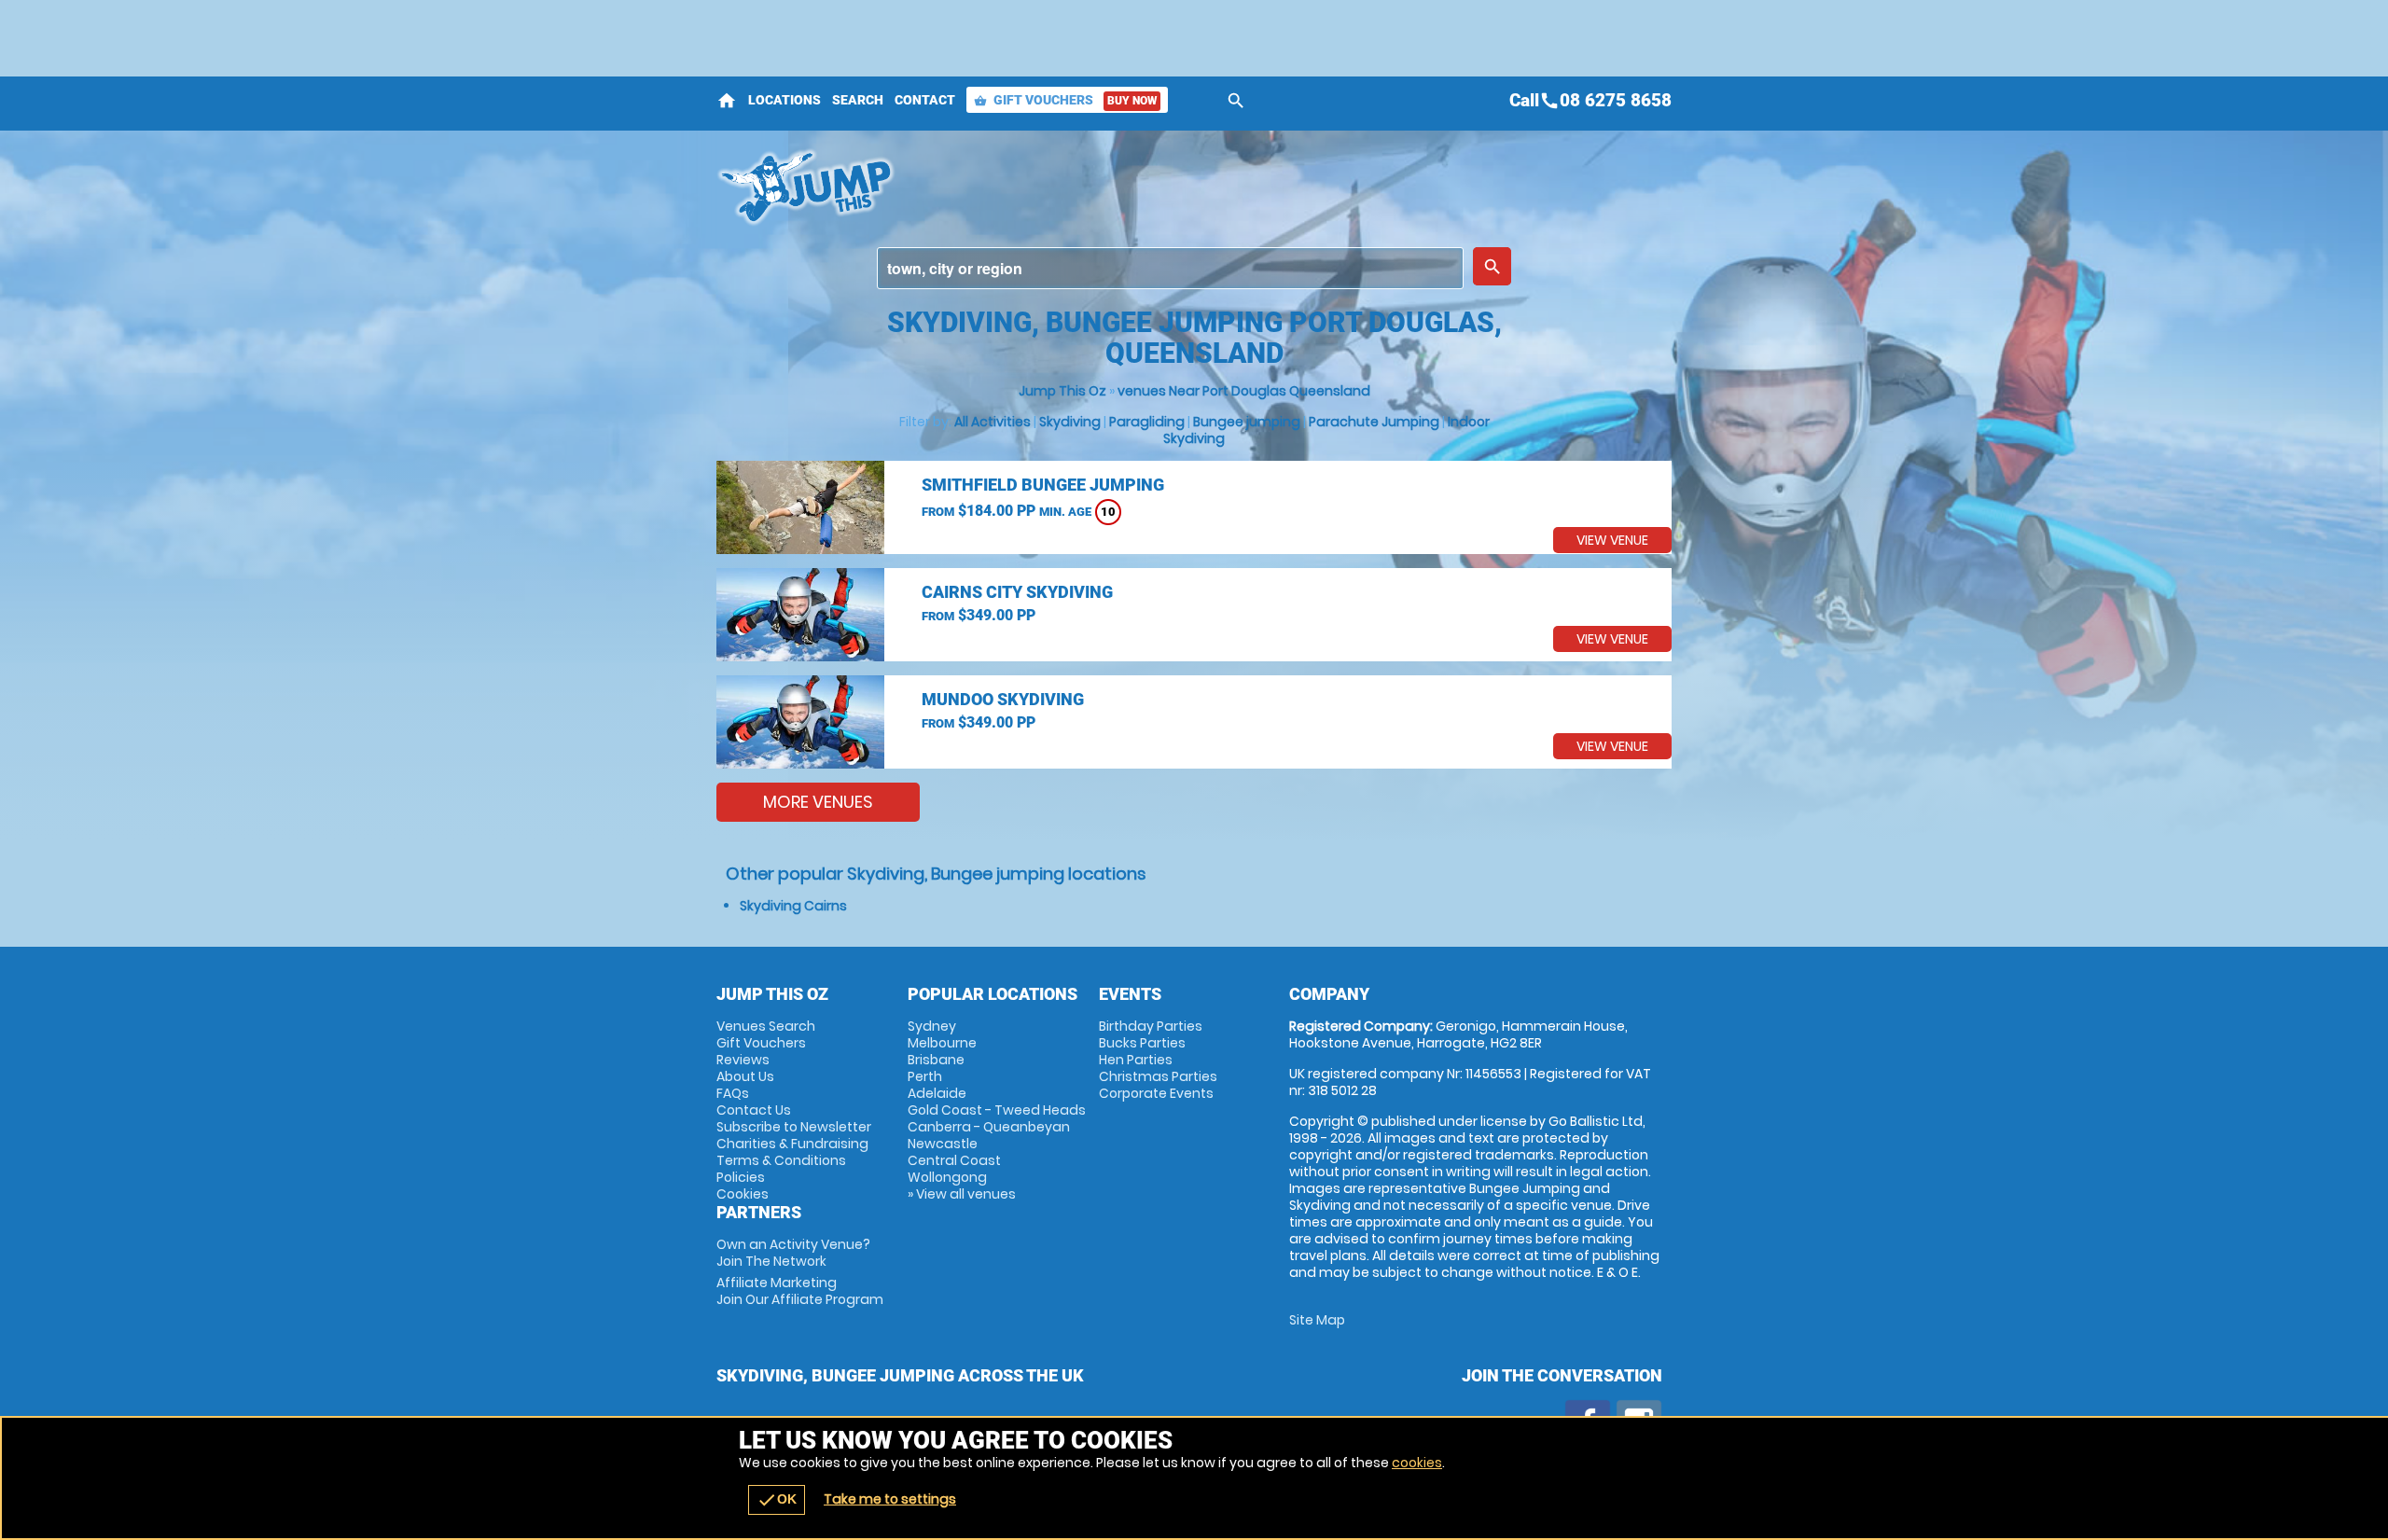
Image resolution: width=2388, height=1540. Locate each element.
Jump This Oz (1062, 391)
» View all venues (962, 1194)
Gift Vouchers (1065, 100)
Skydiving (1070, 422)
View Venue (1612, 540)
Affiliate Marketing (800, 1291)
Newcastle (943, 1144)
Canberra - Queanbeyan (989, 1127)
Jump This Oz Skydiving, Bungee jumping (1027, 187)
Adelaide (937, 1093)
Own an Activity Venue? (793, 1253)
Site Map (1317, 1320)
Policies (741, 1177)
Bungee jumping (1247, 422)
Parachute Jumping (1374, 422)
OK (777, 1500)
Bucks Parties (1142, 1043)
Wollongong (947, 1177)
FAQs (733, 1093)
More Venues (818, 802)
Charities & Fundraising (792, 1144)
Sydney (932, 1026)
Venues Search (766, 1026)
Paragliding (1147, 422)
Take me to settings (890, 1499)
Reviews (743, 1060)
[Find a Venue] (1170, 268)
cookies (1417, 1463)
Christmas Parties (1158, 1076)
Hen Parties (1136, 1060)
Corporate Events (1156, 1093)
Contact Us (754, 1110)
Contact (925, 100)
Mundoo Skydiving (1003, 699)
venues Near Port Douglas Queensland (1244, 391)
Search (858, 100)
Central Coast (954, 1160)
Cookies (743, 1194)
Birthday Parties (1151, 1026)
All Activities (993, 422)
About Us (745, 1076)
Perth (925, 1076)
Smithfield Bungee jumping (1043, 485)
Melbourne (942, 1043)
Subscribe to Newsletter (794, 1127)
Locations (784, 100)
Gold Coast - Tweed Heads (997, 1110)
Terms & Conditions (781, 1160)
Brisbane (936, 1060)
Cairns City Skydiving (1017, 592)
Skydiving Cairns (793, 906)
